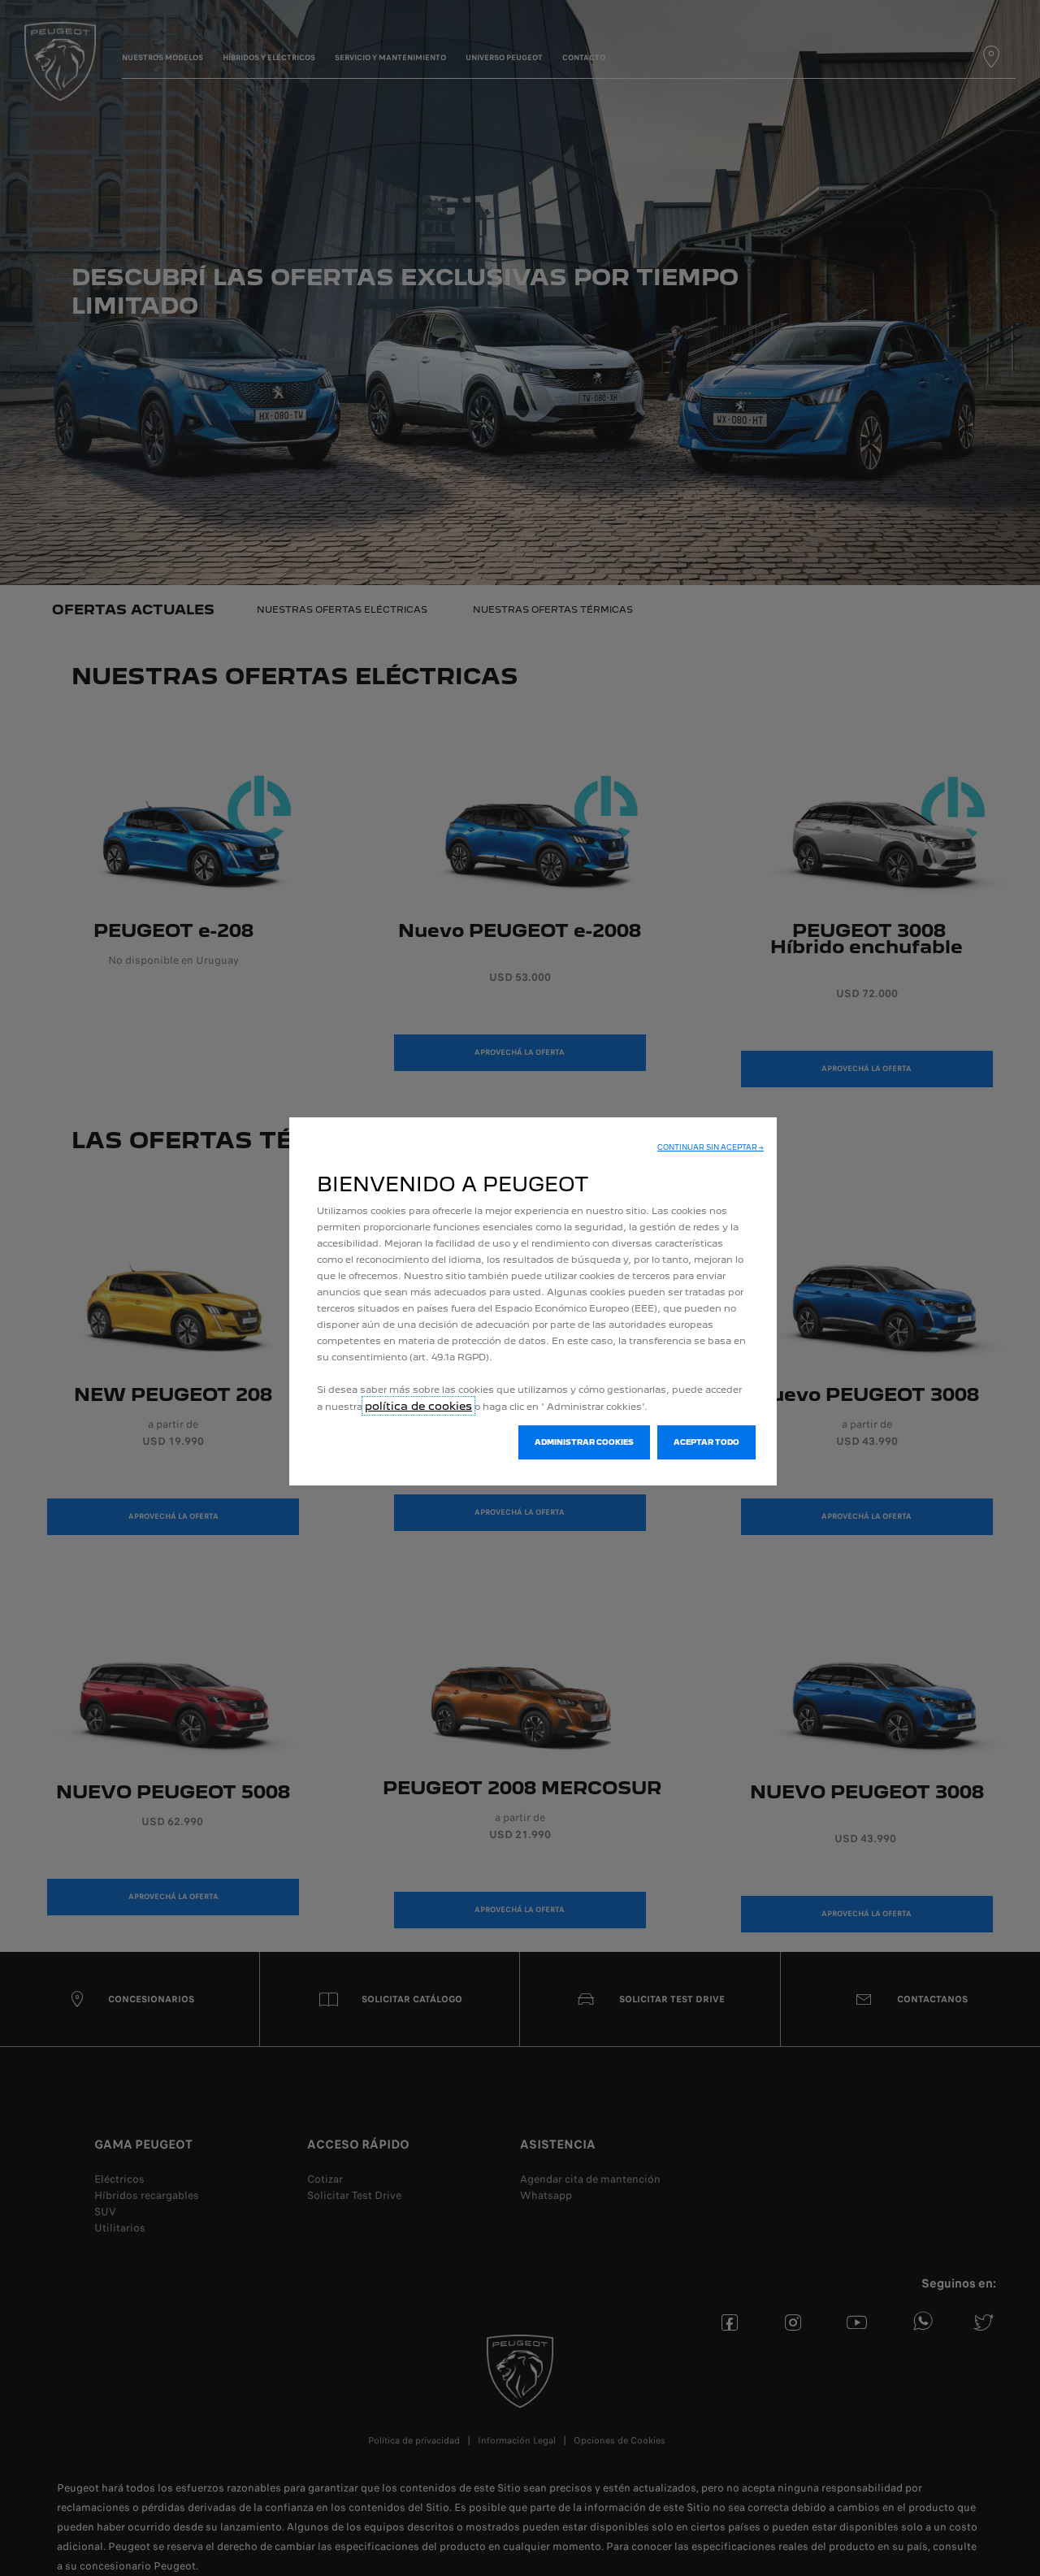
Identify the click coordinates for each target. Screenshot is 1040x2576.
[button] (711, 1147)
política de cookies (418, 1406)
